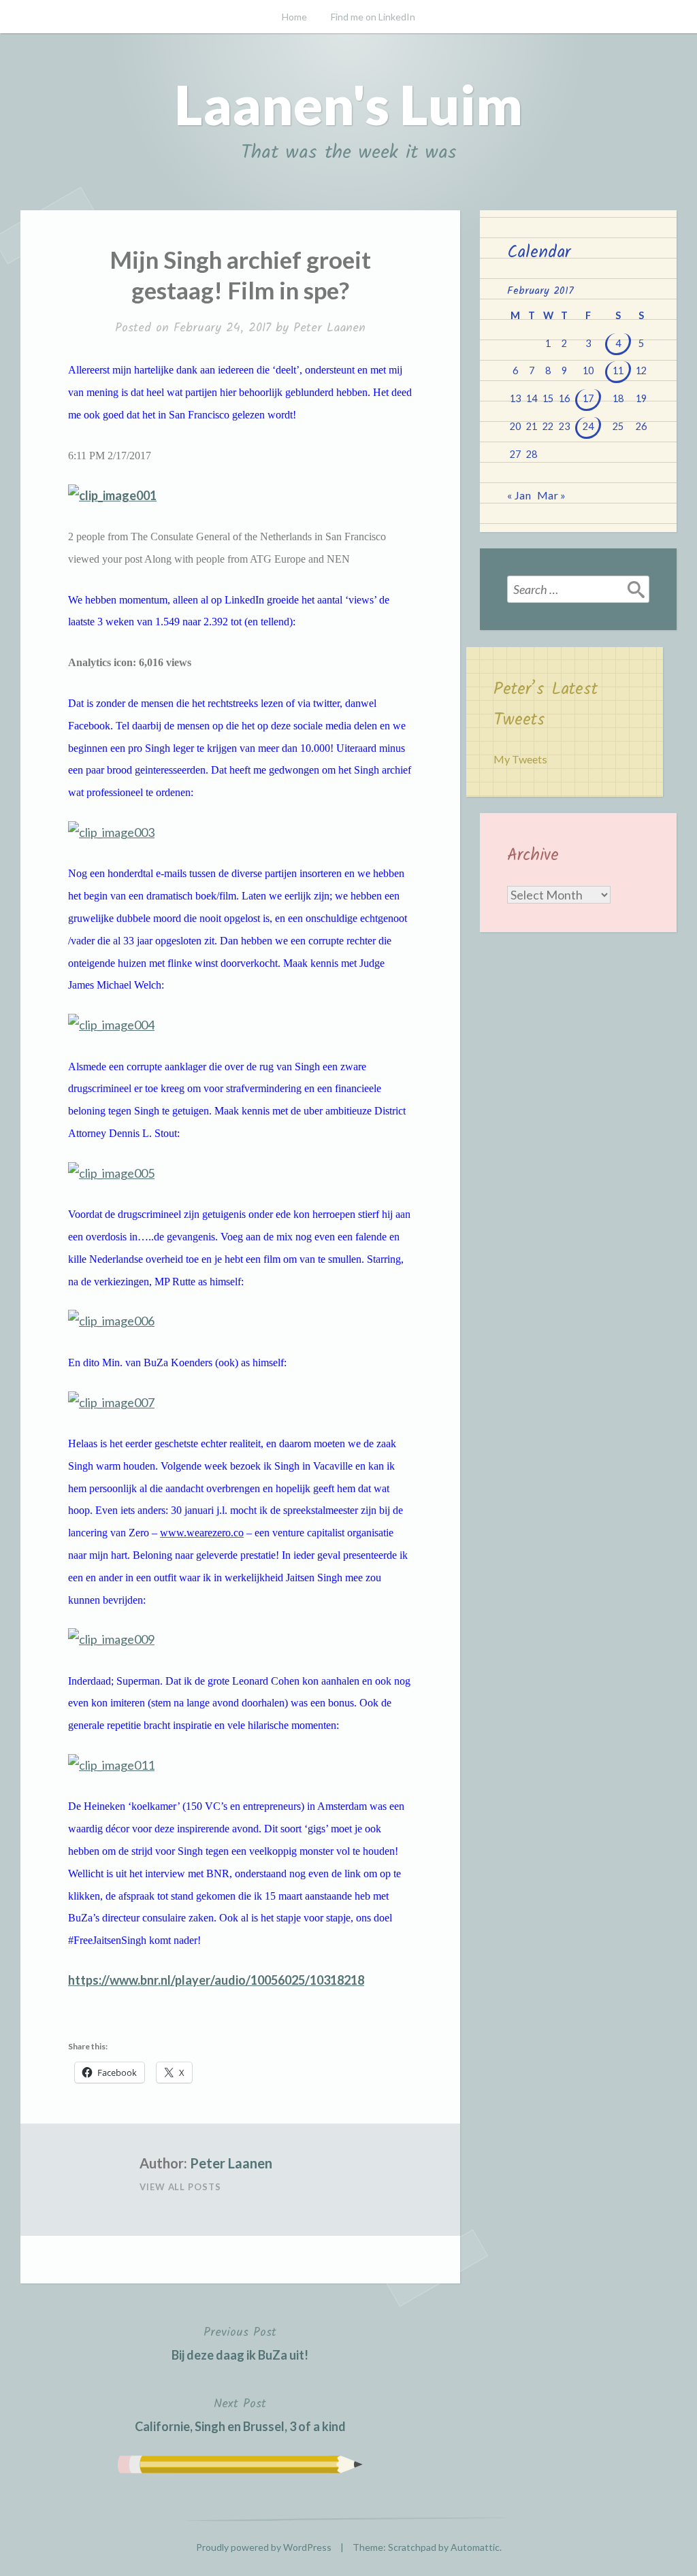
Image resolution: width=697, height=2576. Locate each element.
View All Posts (180, 2187)
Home (294, 17)
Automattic (475, 2547)
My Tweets (520, 759)
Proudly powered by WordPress (264, 2547)
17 (588, 398)
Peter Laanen (329, 328)
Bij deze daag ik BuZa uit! (240, 2343)
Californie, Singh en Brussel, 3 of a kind (240, 2414)
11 (618, 370)
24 (588, 426)
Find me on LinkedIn (373, 17)
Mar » (551, 495)
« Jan (519, 495)
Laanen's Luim (348, 104)
